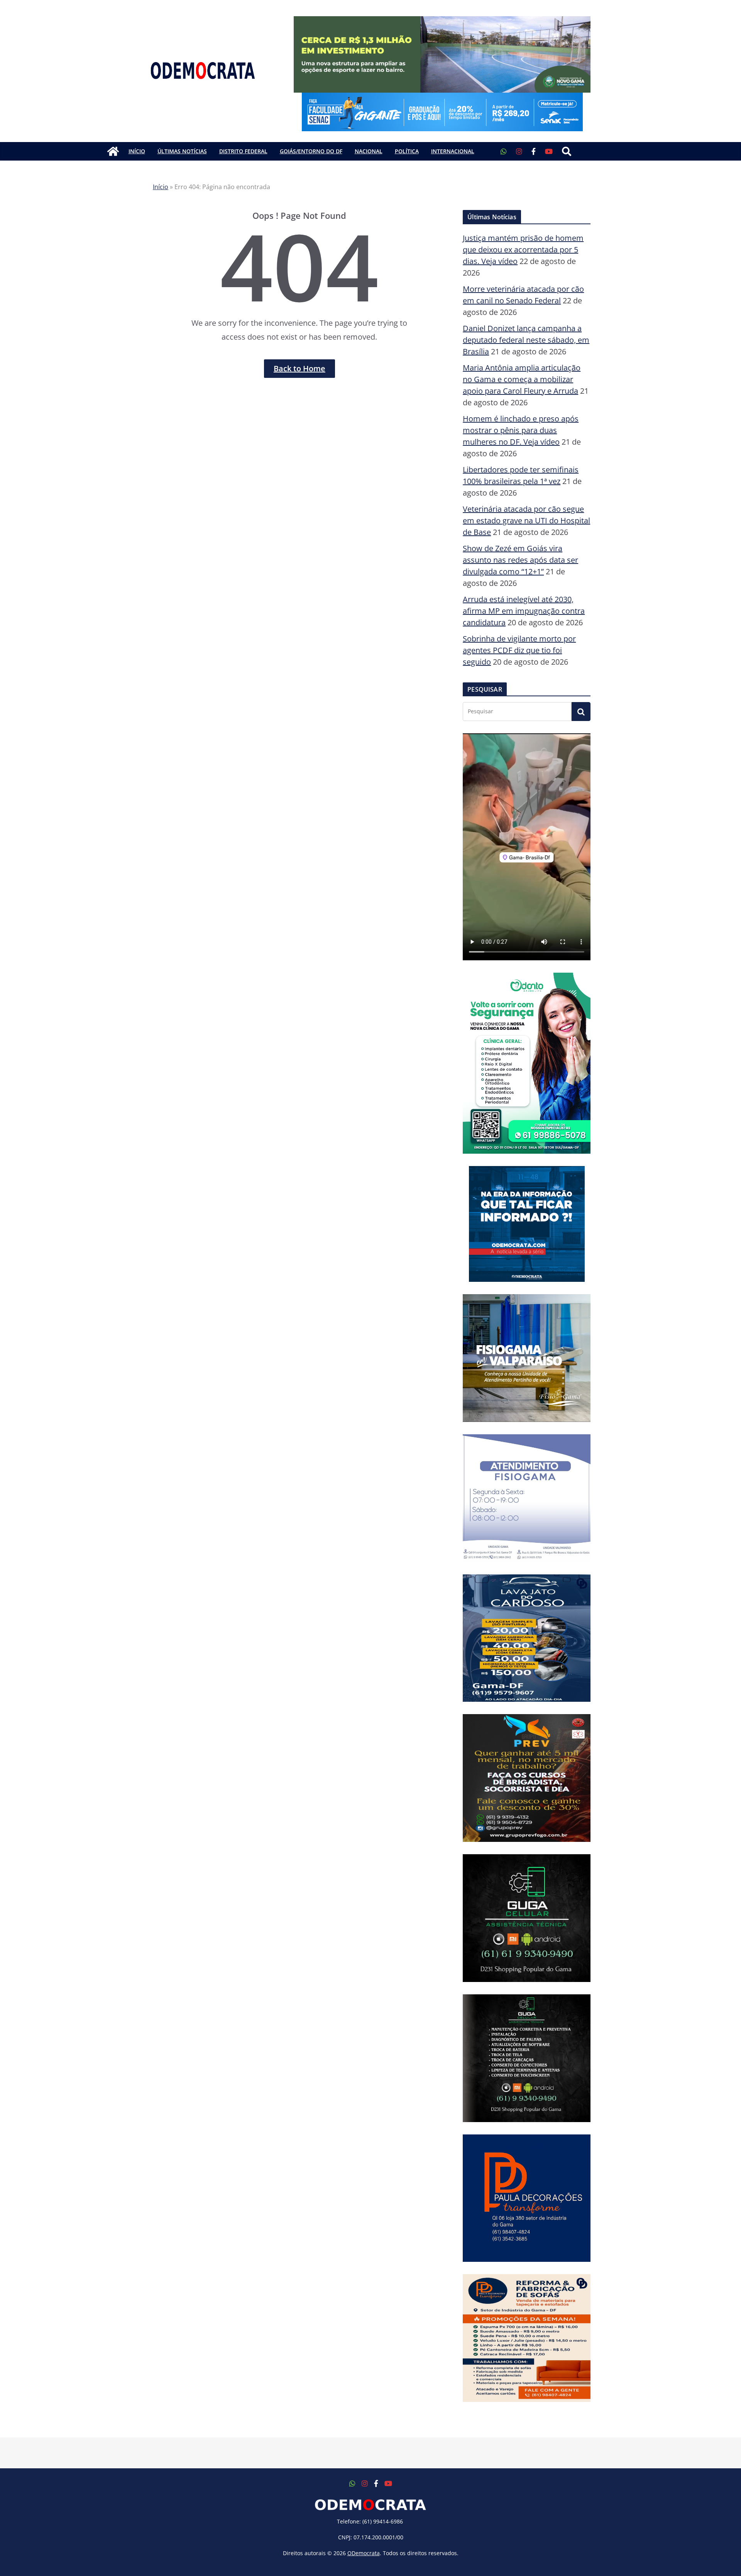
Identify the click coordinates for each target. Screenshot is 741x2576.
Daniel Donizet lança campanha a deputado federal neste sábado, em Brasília (526, 340)
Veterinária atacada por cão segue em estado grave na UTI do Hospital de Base (526, 520)
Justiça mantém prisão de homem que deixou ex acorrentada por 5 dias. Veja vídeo (523, 250)
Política (407, 151)
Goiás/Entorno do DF (311, 151)
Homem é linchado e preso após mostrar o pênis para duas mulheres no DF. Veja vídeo (521, 430)
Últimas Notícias (182, 151)
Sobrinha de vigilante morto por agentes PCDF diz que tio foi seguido (519, 650)
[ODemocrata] (113, 151)
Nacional (369, 151)
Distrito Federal (243, 151)
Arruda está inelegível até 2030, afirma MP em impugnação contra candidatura (524, 611)
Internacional (453, 151)
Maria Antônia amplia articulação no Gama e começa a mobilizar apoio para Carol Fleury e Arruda (522, 379)
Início (137, 151)
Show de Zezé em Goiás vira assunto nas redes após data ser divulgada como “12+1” (520, 560)
